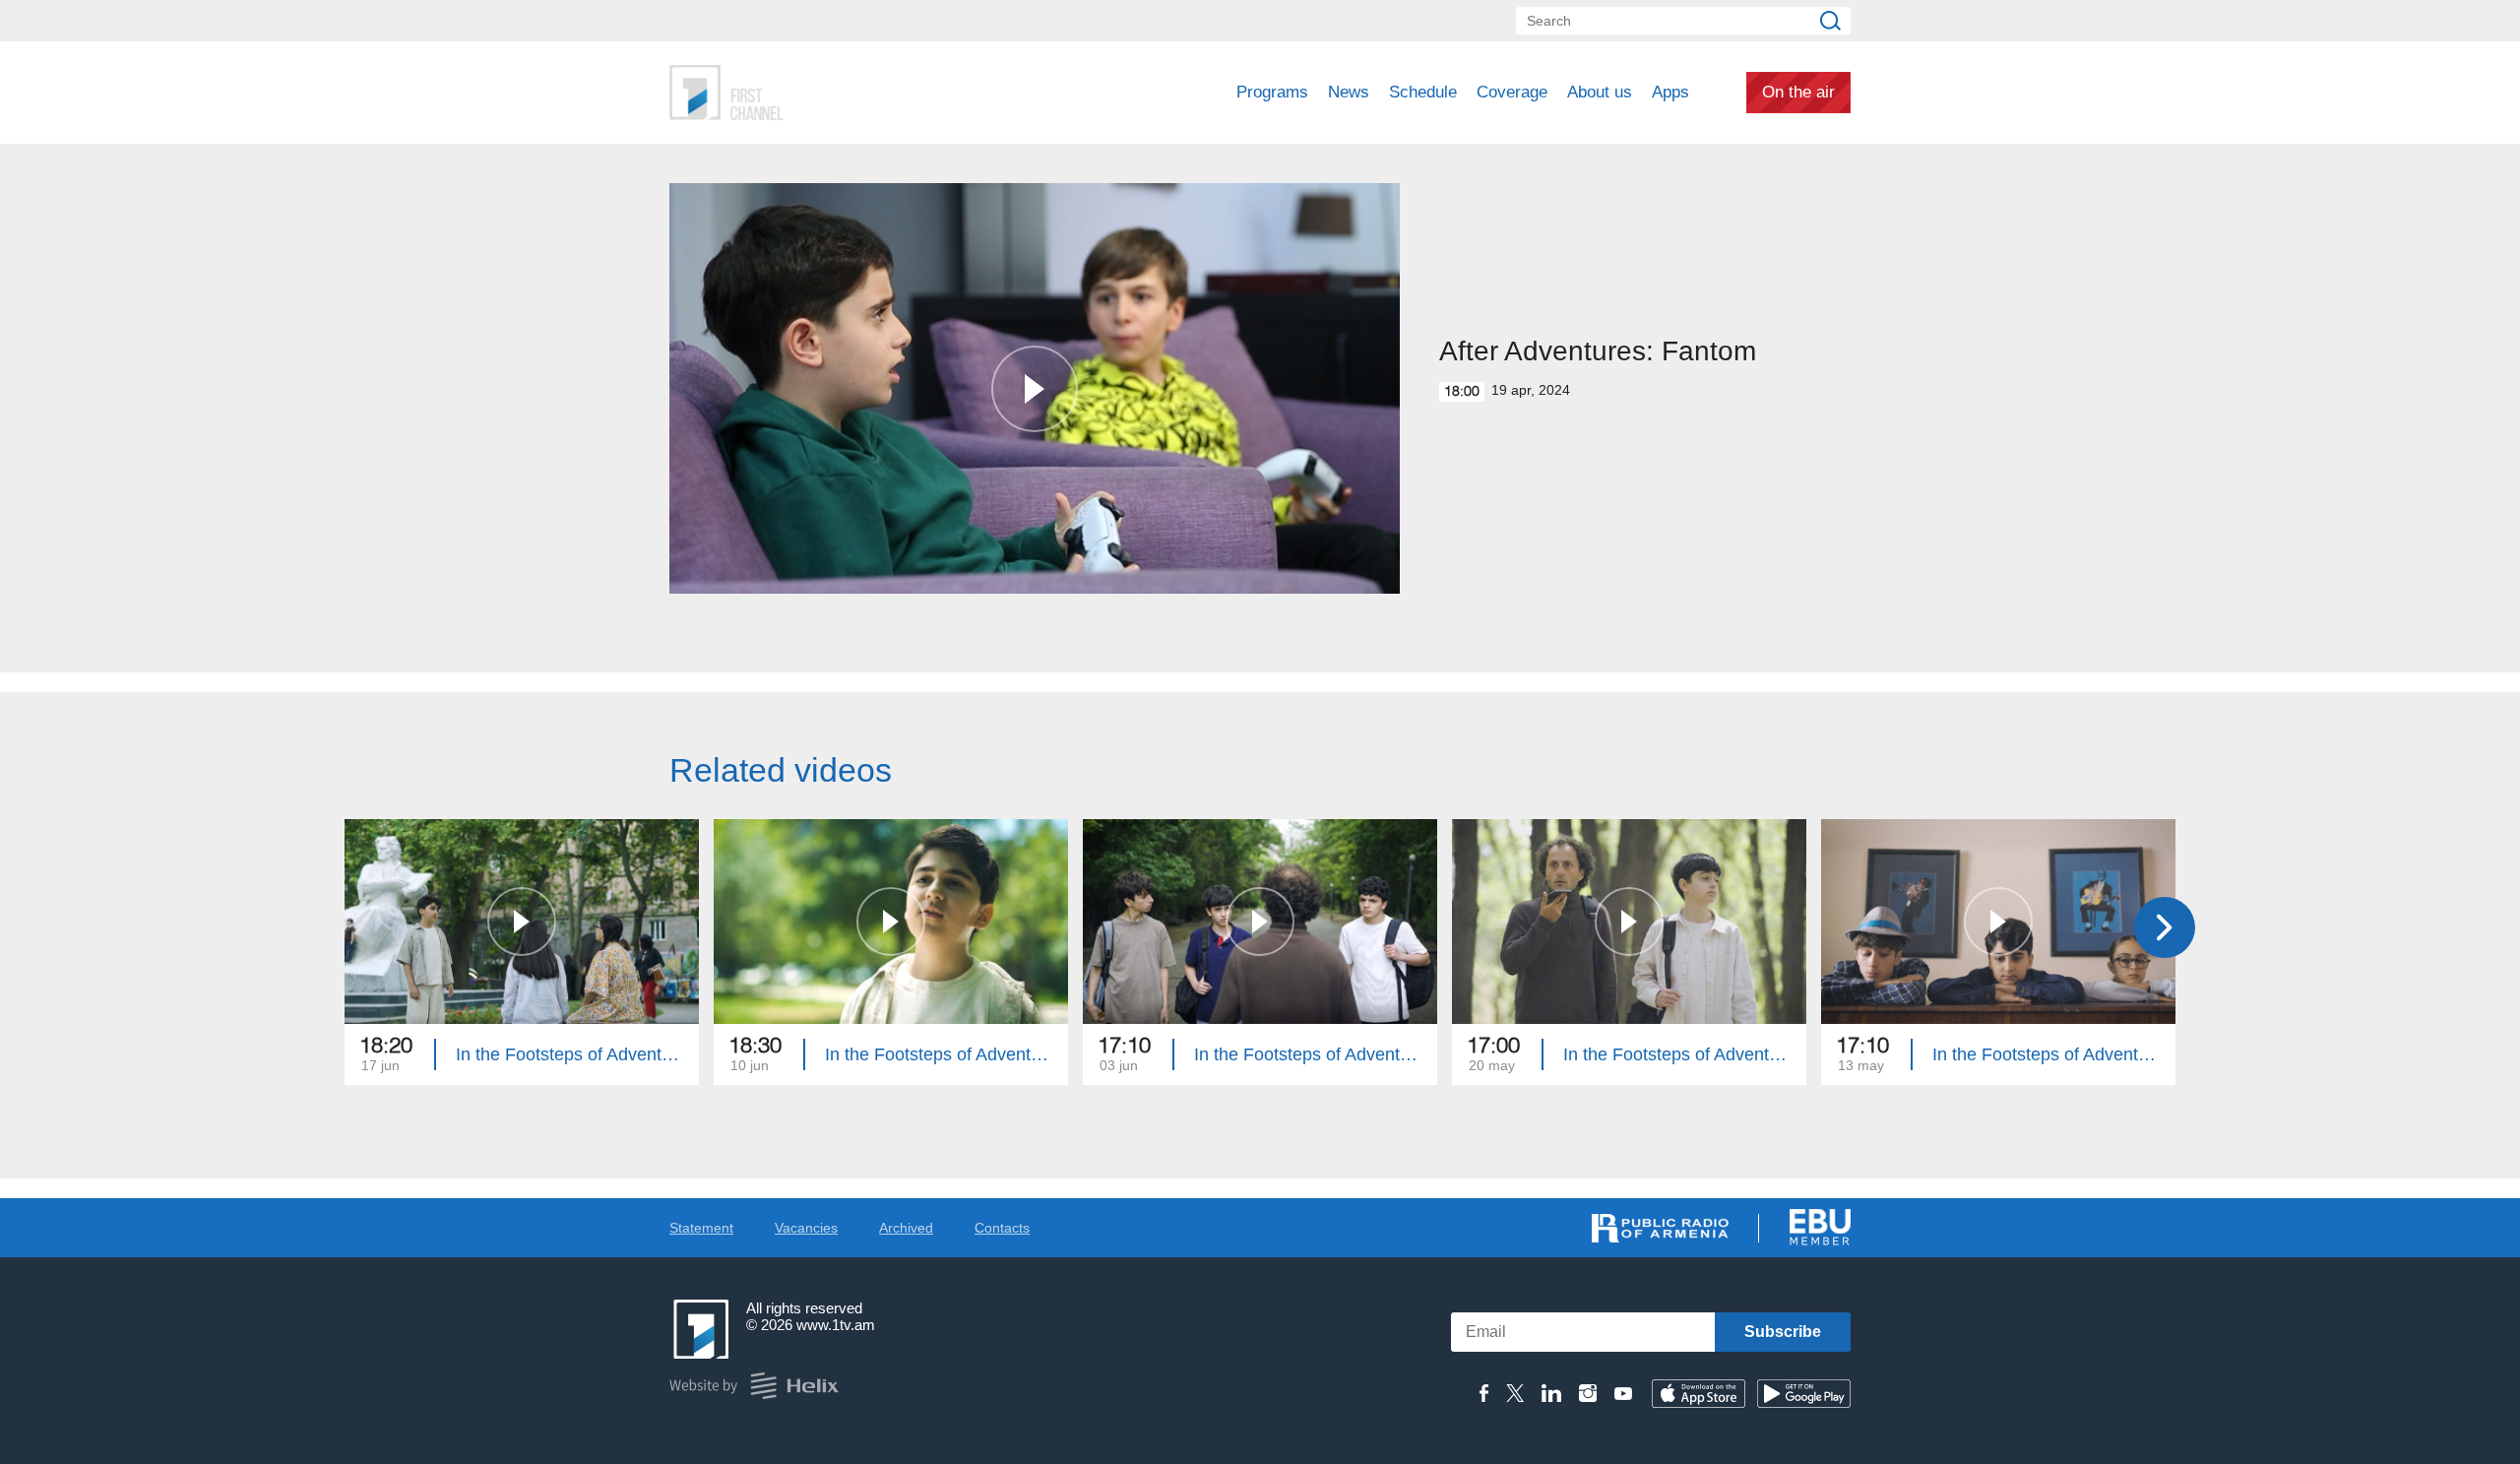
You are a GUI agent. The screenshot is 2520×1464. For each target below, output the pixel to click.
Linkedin (1551, 1393)
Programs (1272, 92)
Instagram (1588, 1393)
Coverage (1512, 92)
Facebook (1484, 1393)
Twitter (1515, 1393)
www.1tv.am (836, 1325)
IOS (1699, 1394)
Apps (1670, 92)
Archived (906, 1228)
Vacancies (806, 1228)
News (1349, 92)
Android (1804, 1394)
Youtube (1623, 1393)
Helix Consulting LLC (754, 1386)
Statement (701, 1228)
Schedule (1423, 92)
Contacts (1002, 1228)
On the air (1798, 92)
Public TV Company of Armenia (808, 93)
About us (1600, 92)
